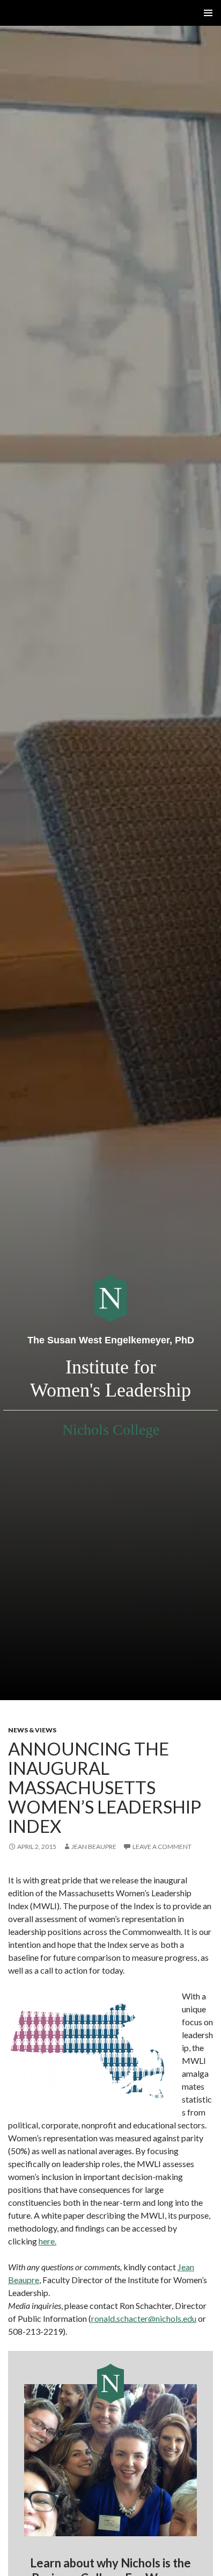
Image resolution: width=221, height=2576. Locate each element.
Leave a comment (162, 1847)
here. (47, 2241)
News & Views (32, 1730)
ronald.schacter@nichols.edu (144, 2318)
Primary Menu (208, 13)
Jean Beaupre (94, 1847)
